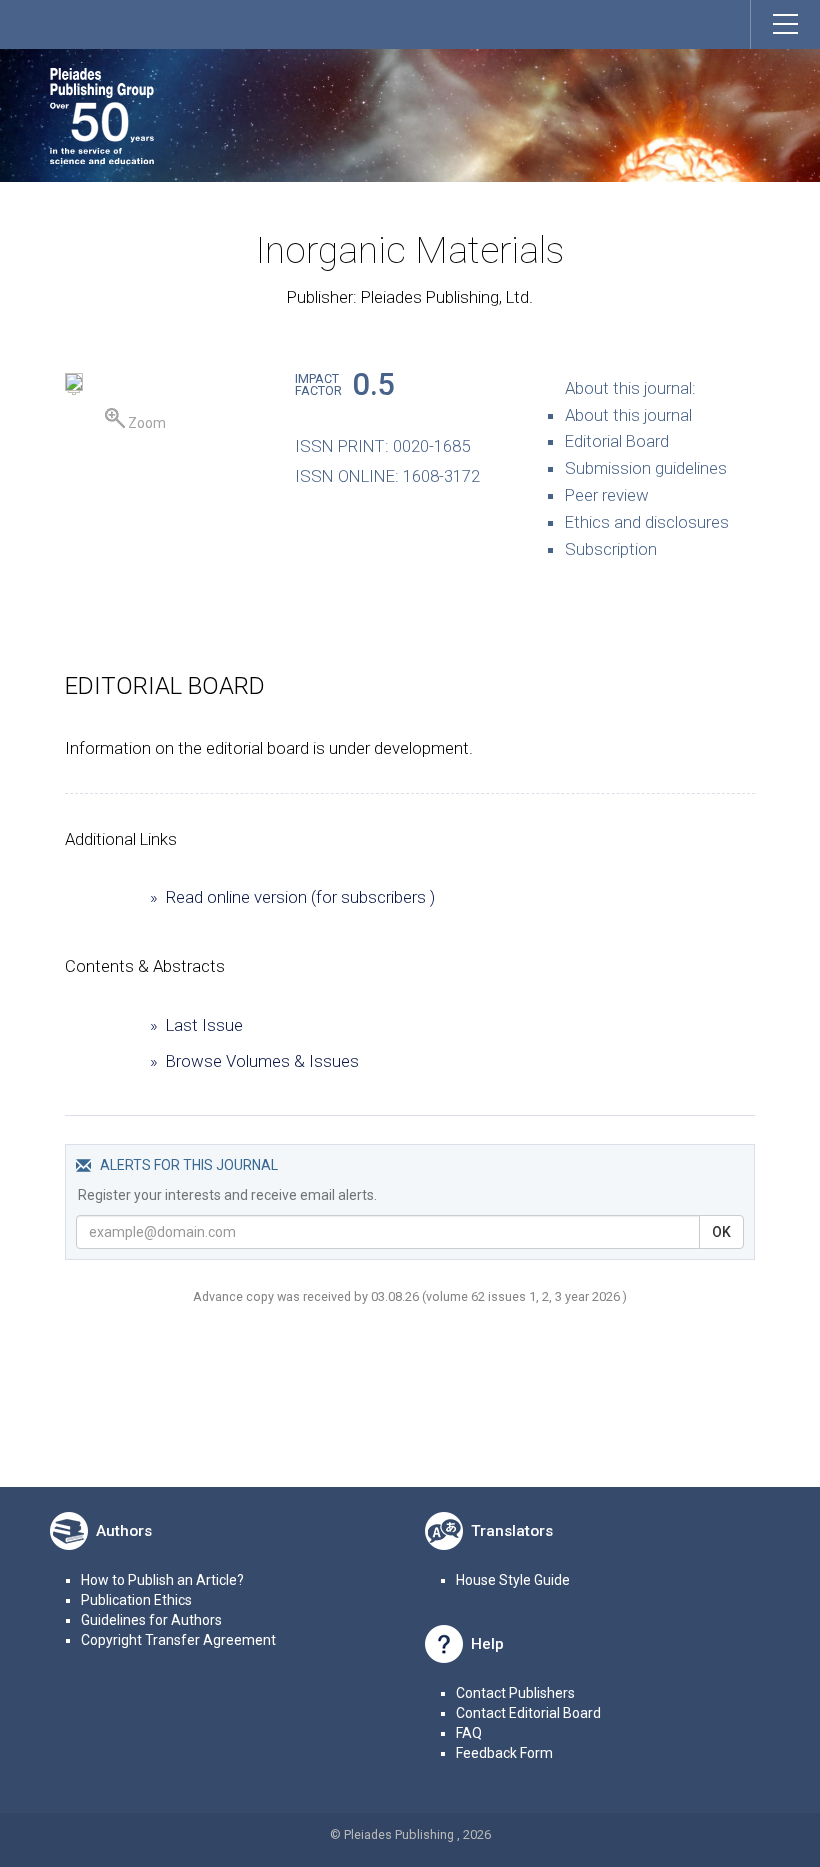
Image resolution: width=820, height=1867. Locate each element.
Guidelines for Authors (151, 1620)
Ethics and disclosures (647, 522)
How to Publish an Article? (162, 1580)
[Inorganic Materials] (74, 385)
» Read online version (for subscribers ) (292, 897)
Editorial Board (617, 441)
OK (721, 1232)
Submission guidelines (646, 468)
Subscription (611, 549)
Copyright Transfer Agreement (178, 1640)
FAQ (469, 1733)
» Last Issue (196, 1025)
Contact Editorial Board (528, 1713)
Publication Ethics (136, 1600)
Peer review (607, 495)
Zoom (145, 423)
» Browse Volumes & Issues (254, 1061)
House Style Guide (513, 1580)
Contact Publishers (515, 1693)
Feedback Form (504, 1753)
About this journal (628, 415)
